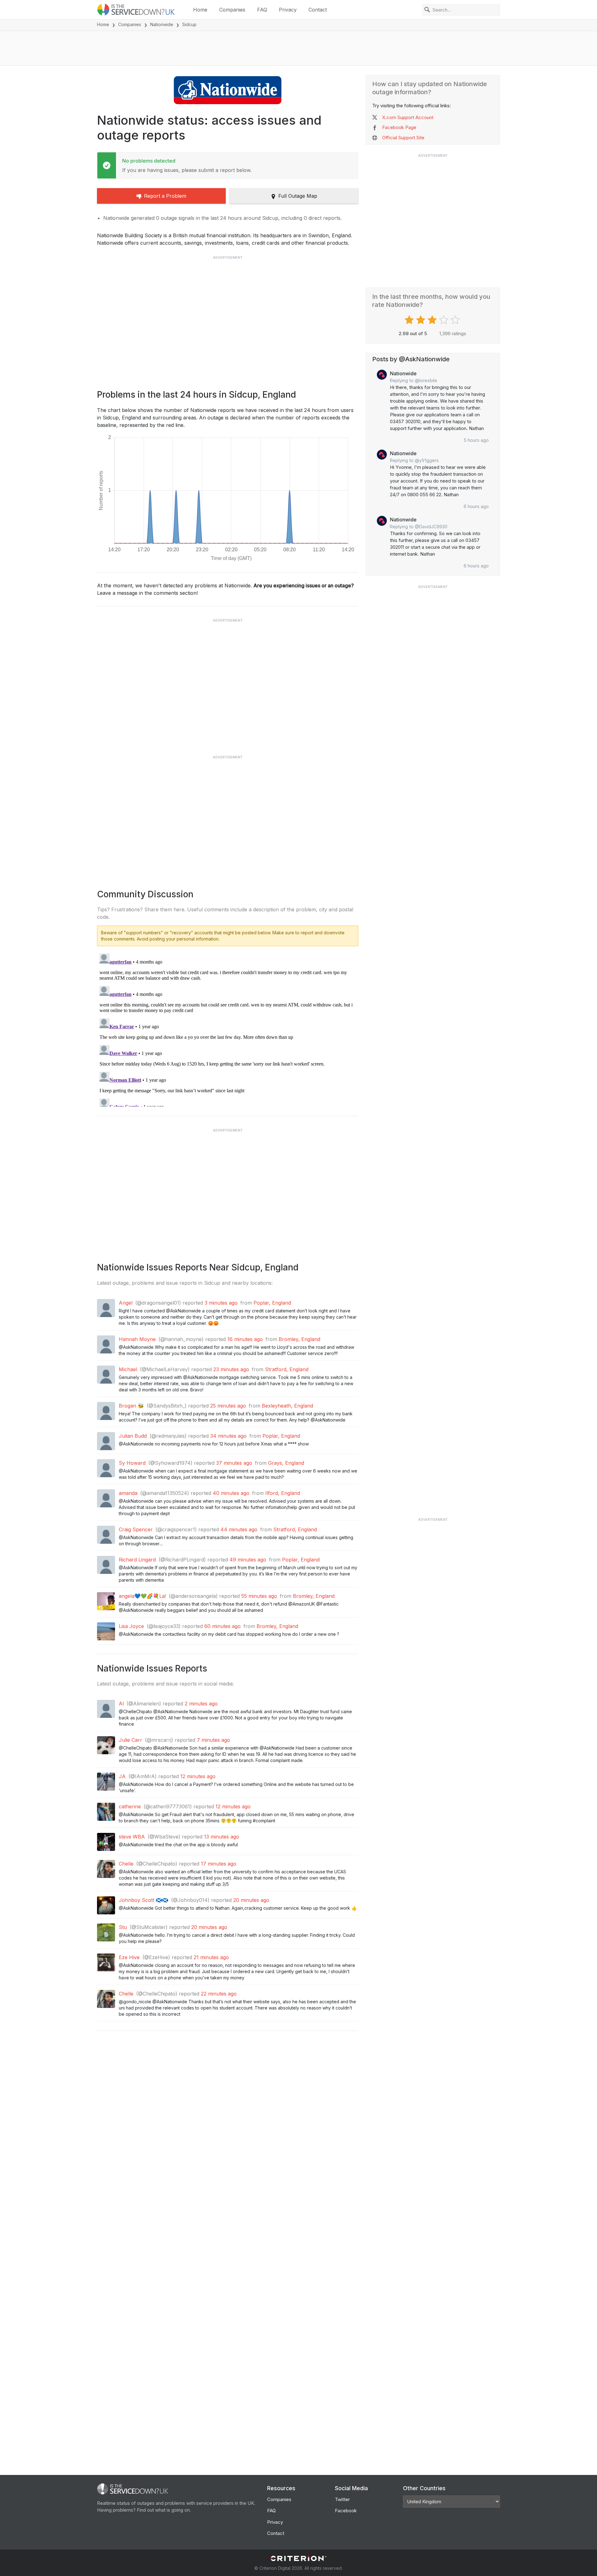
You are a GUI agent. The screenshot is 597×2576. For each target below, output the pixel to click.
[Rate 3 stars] (433, 320)
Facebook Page (399, 127)
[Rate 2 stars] (421, 320)
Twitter (342, 2499)
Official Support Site (403, 138)
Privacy (288, 10)
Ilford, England (283, 1493)
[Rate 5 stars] (456, 320)
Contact (318, 10)
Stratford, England (287, 1369)
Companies (232, 10)
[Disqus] (228, 1029)
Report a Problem (165, 196)
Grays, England (286, 1463)
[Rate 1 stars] (410, 320)
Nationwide (162, 24)
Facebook (346, 2511)
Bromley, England (299, 1339)
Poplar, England (272, 1303)
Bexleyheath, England (287, 1406)
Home (200, 10)
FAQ (262, 10)
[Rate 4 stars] (444, 320)
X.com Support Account (408, 117)
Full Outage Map (298, 196)
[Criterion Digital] (298, 2558)
